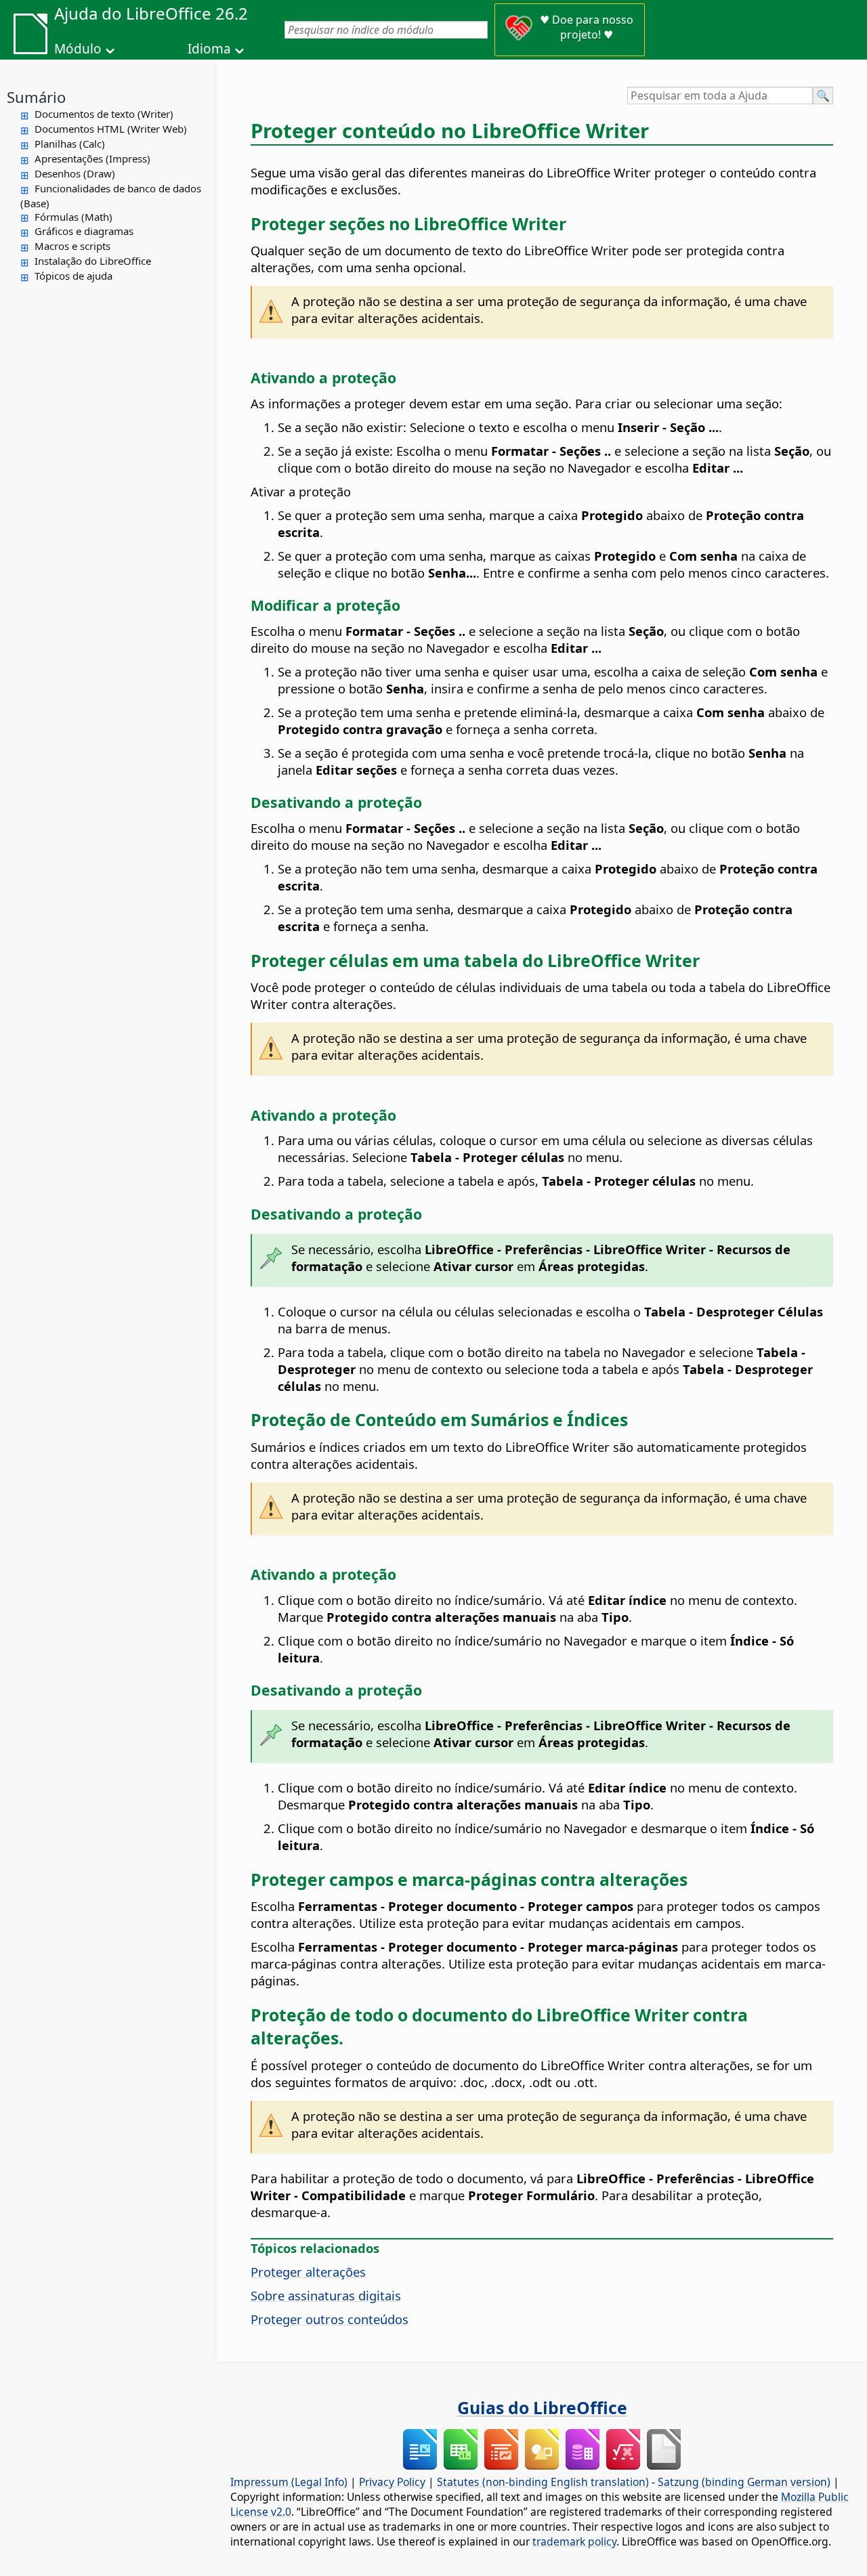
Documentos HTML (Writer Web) (111, 129)
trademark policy (574, 2541)
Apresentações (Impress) (92, 158)
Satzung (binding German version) (744, 2482)
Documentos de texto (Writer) (104, 114)
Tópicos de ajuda (73, 276)
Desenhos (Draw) (75, 173)
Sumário (36, 97)
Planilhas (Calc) (70, 144)
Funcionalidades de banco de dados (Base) (111, 196)
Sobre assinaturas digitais (326, 2295)
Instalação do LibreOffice (93, 261)
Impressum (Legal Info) (289, 2482)
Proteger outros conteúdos (330, 2319)
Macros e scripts (72, 246)
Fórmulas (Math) (73, 217)
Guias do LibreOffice (542, 2407)
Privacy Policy (392, 2482)
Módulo (78, 49)
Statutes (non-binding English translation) (543, 2482)
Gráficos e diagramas (84, 231)
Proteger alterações (308, 2272)
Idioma (209, 49)
